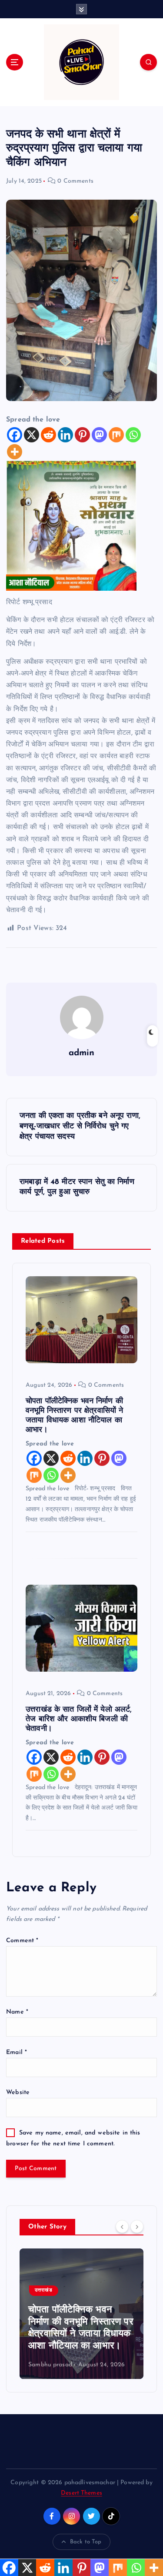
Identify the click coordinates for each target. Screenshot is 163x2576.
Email (17, 2052)
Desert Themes (81, 2493)
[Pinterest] (82, 435)
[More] (15, 452)
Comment (22, 1941)
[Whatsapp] (133, 435)
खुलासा (41, 2290)
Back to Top (86, 2542)
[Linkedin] (65, 435)
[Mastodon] (99, 435)
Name (17, 2012)
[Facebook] (15, 435)
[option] (81, 2314)
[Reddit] (48, 435)
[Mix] (116, 435)
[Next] (137, 2226)
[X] (32, 435)
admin (82, 1053)
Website (18, 2093)
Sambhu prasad (50, 2365)
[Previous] (122, 2226)
